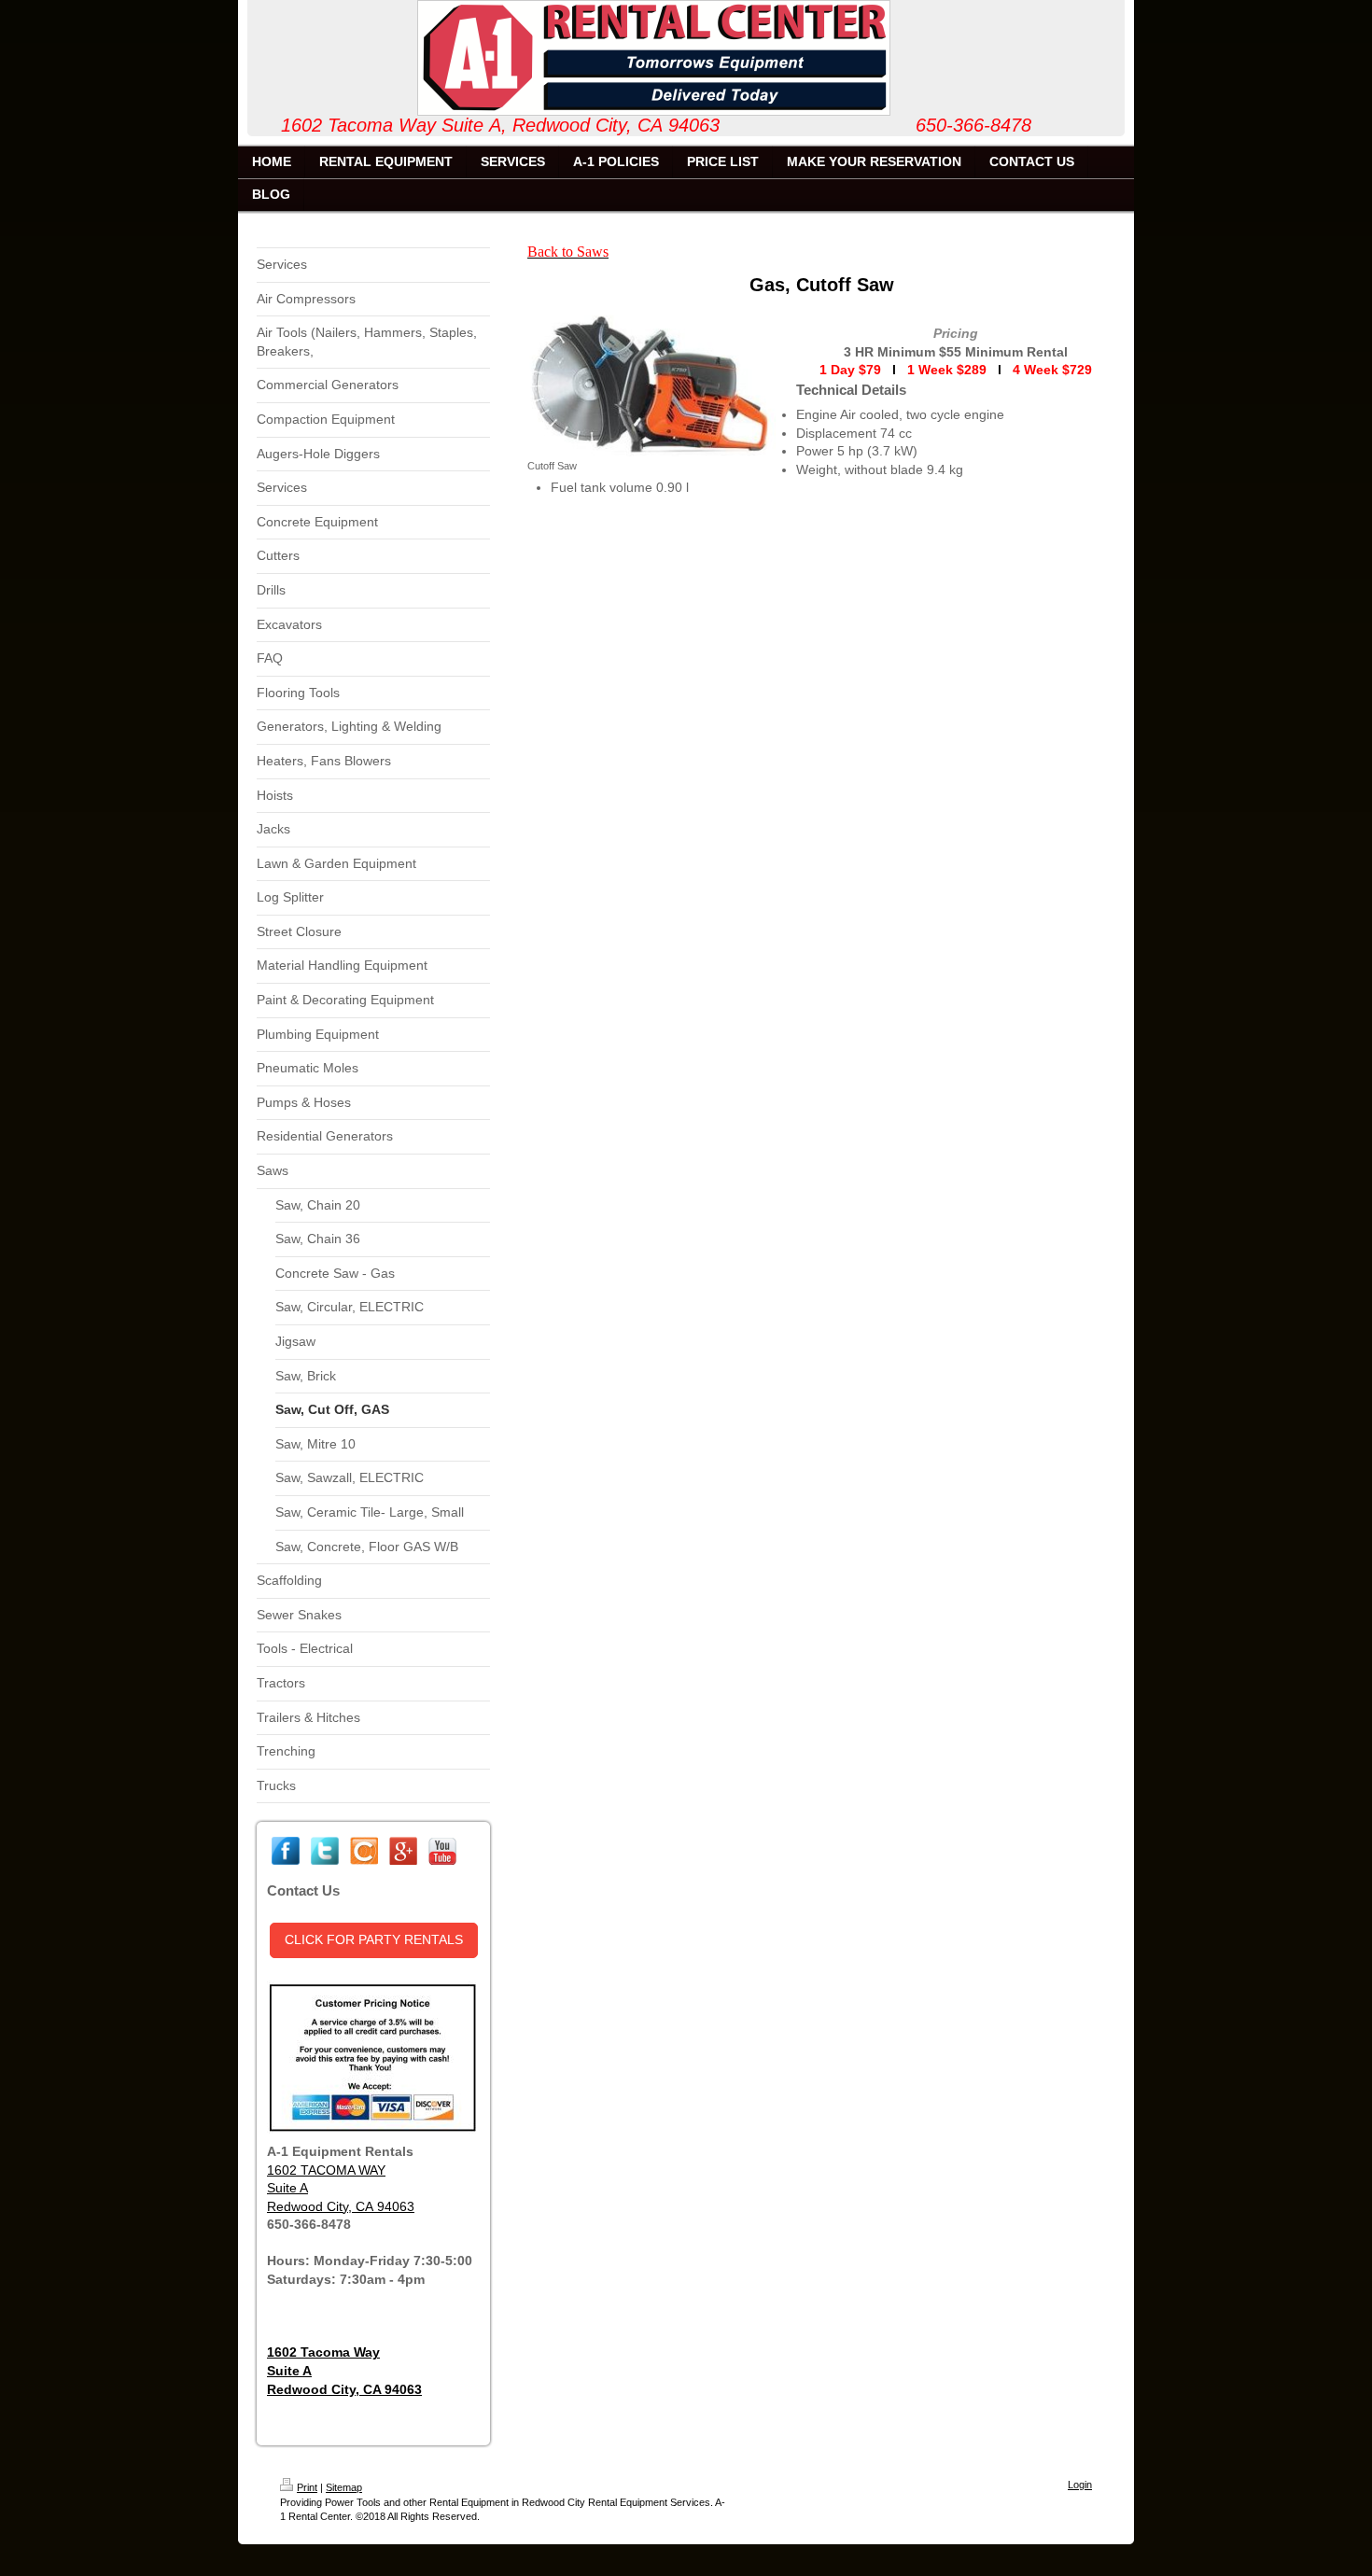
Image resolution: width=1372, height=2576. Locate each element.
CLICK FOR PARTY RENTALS (374, 1939)
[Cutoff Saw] (652, 384)
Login (1080, 2485)
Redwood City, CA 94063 (341, 2206)
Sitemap (344, 2487)
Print (307, 2487)
